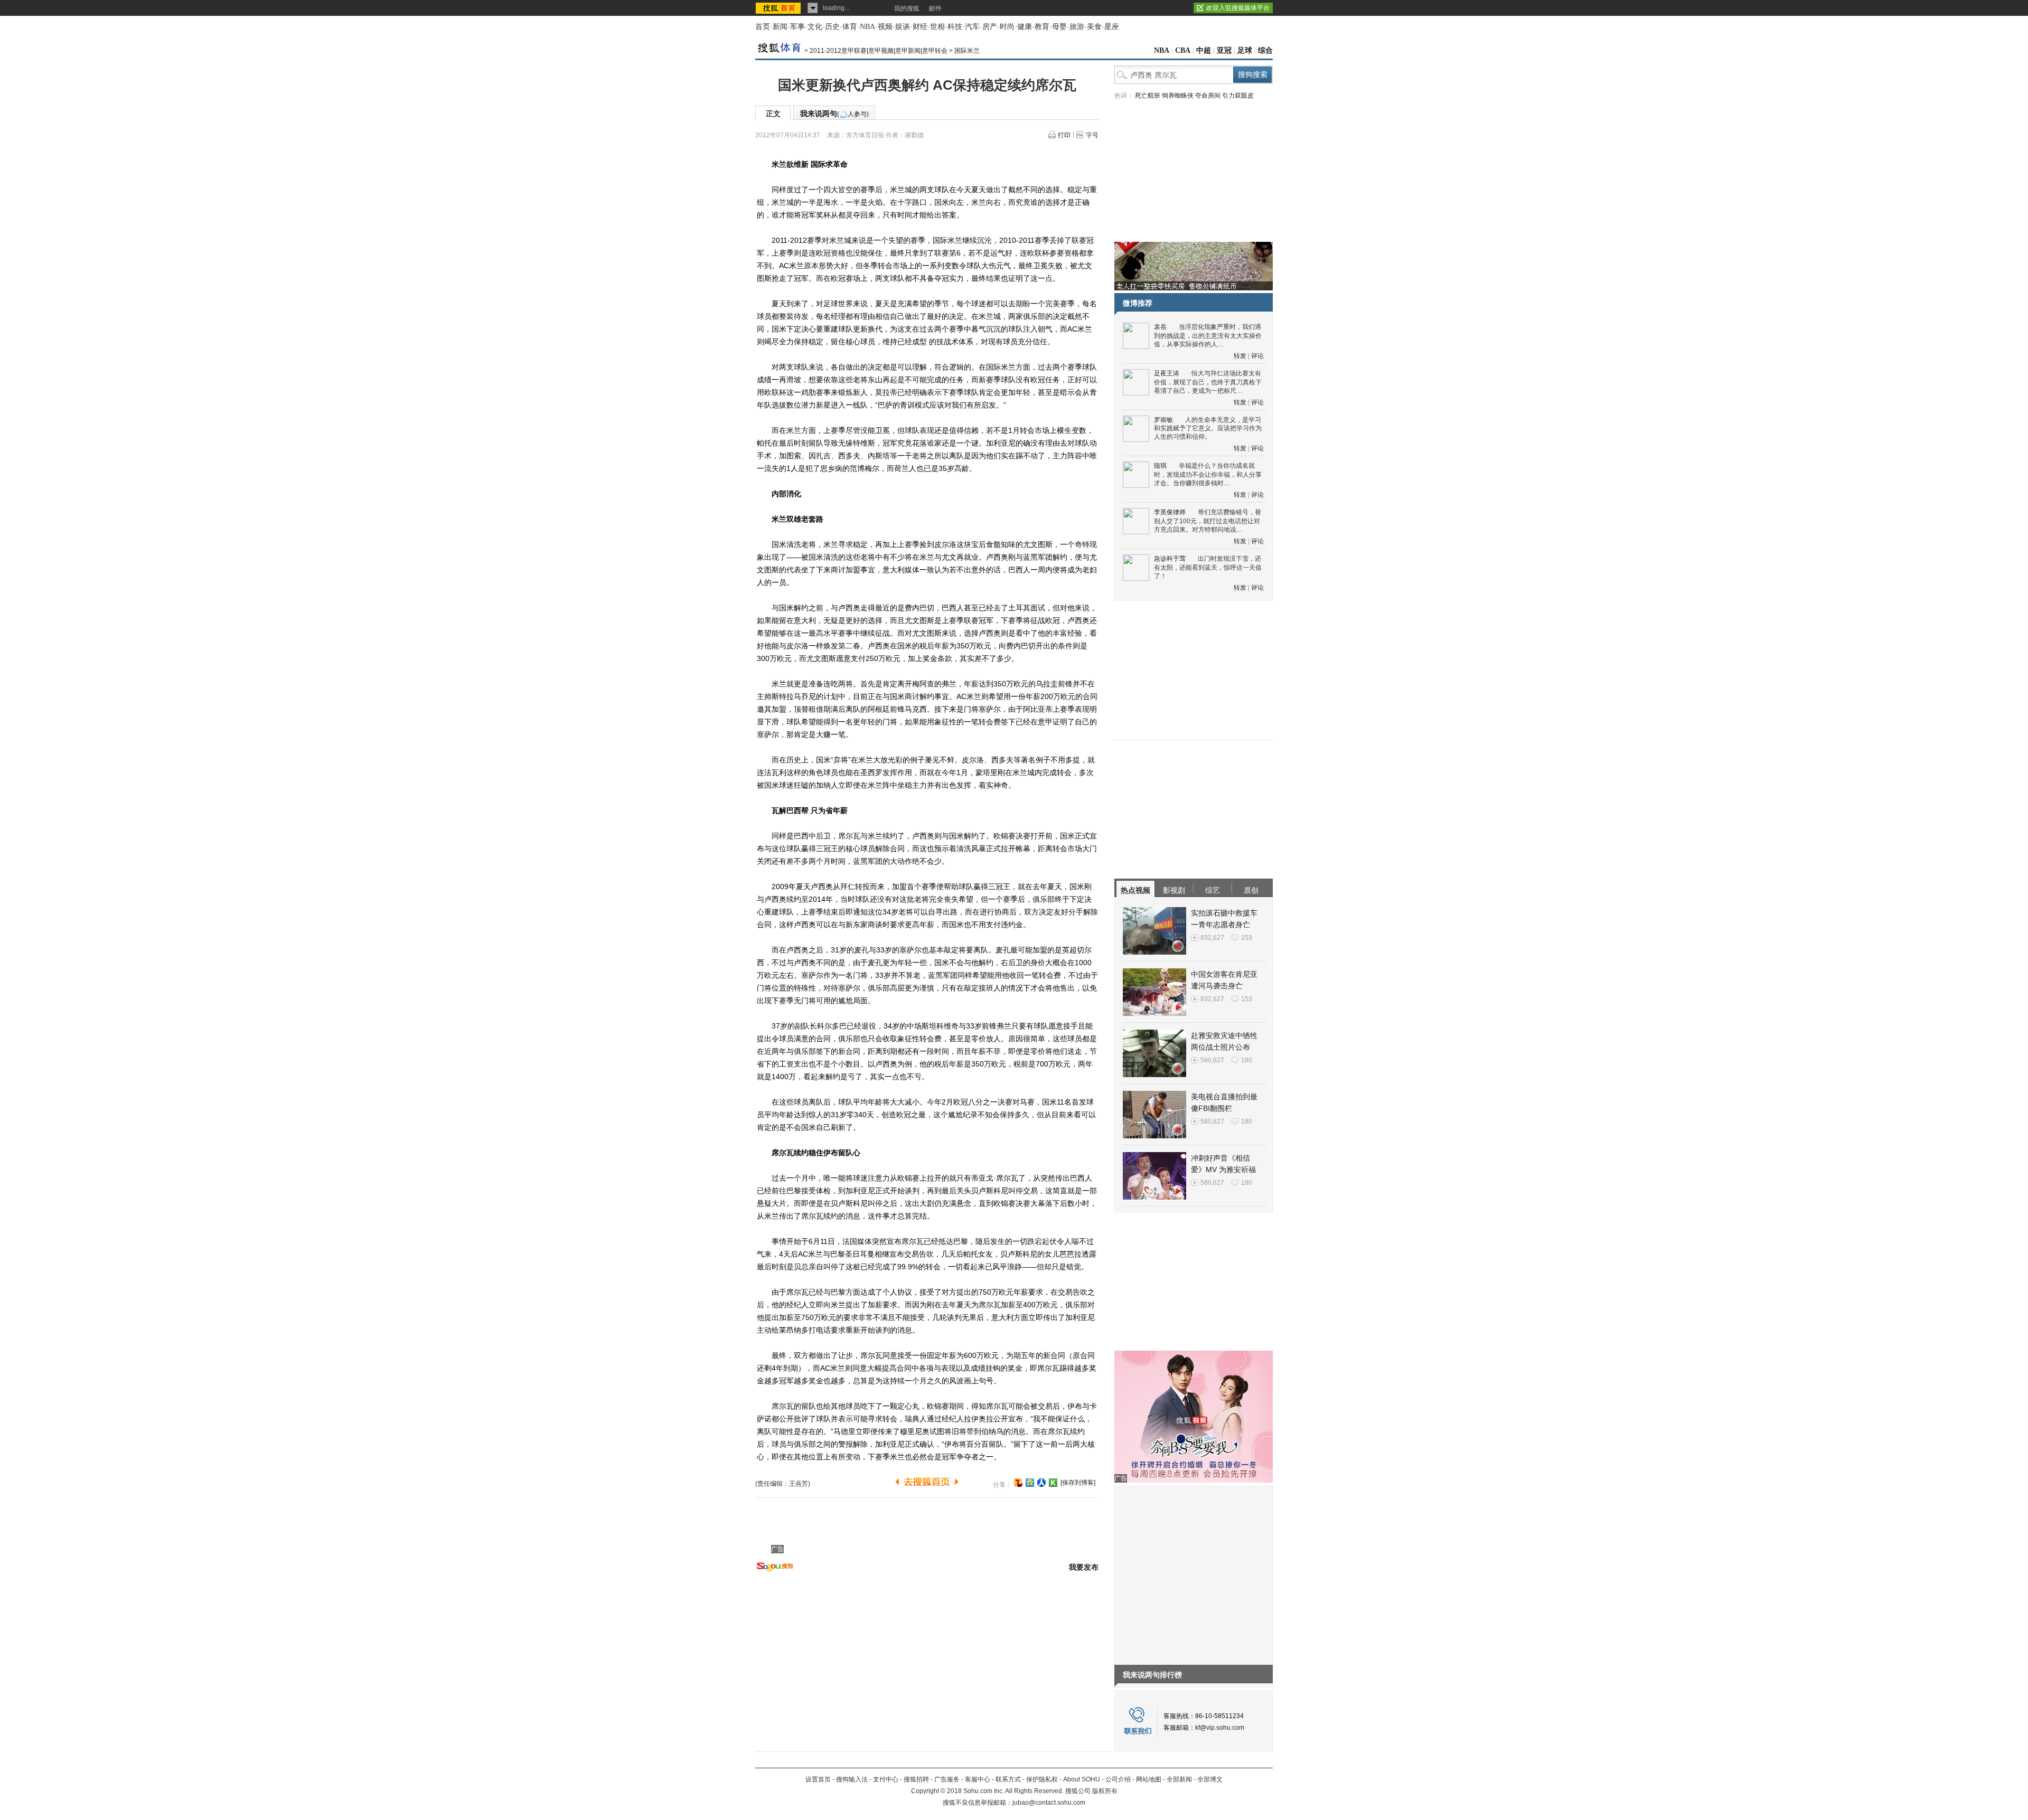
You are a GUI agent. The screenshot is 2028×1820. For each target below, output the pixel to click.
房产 (990, 27)
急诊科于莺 (1170, 559)
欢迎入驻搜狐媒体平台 (1238, 8)
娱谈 (903, 27)
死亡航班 (1148, 96)
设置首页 (818, 1779)
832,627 (1212, 938)
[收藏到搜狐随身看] (1053, 1483)
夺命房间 (1208, 96)
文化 (815, 27)
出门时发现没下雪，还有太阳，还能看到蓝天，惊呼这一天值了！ (1208, 567)
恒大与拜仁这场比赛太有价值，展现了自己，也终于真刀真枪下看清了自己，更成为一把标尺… (1208, 382)
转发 (1240, 356)
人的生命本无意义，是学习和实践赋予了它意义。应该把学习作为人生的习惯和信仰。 (1208, 428)
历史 (832, 27)
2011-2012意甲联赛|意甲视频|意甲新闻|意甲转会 (879, 51)
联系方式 (1008, 1779)
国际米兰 (967, 51)
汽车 (972, 27)
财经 (920, 27)
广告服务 (947, 1779)
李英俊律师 (1170, 512)
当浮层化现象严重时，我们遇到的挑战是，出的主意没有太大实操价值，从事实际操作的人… (1208, 336)
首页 (763, 27)
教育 (1042, 27)
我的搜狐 (907, 8)
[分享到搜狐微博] (1018, 1483)
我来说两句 (834, 114)
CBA (1183, 50)
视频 (885, 27)
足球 (1245, 50)
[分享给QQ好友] (1030, 1483)
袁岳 (1160, 327)
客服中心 (978, 1779)
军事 (797, 27)
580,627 (1212, 1060)
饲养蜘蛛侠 (1178, 96)
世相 (937, 27)
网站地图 (1149, 1779)
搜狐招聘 (916, 1779)
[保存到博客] (1078, 1483)
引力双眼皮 (1238, 96)
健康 (1025, 27)
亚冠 (1224, 50)
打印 (1064, 135)
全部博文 (1210, 1779)
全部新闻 (1179, 1779)
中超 (1204, 50)
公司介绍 (1118, 1779)
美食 (1094, 27)
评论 (1257, 356)
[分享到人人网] (1041, 1483)
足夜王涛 (1167, 373)
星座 (1112, 27)
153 (1247, 938)
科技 (955, 27)
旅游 (1077, 27)
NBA (867, 27)
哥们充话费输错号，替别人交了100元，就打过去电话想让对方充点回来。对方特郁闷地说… (1208, 521)
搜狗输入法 (852, 1779)
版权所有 (1105, 1791)
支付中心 (886, 1779)
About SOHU (1082, 1779)
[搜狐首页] (779, 8)
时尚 (1007, 27)
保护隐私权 (1042, 1779)
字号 (1092, 135)
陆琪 (1160, 466)
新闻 (780, 27)
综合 (1265, 50)
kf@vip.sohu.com (1220, 1728)
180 (1247, 1060)
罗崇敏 (1163, 420)
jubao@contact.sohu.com (1049, 1803)
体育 (850, 27)
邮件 (935, 8)
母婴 (1059, 27)
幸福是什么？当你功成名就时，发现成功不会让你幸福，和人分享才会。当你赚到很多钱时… (1208, 474)
